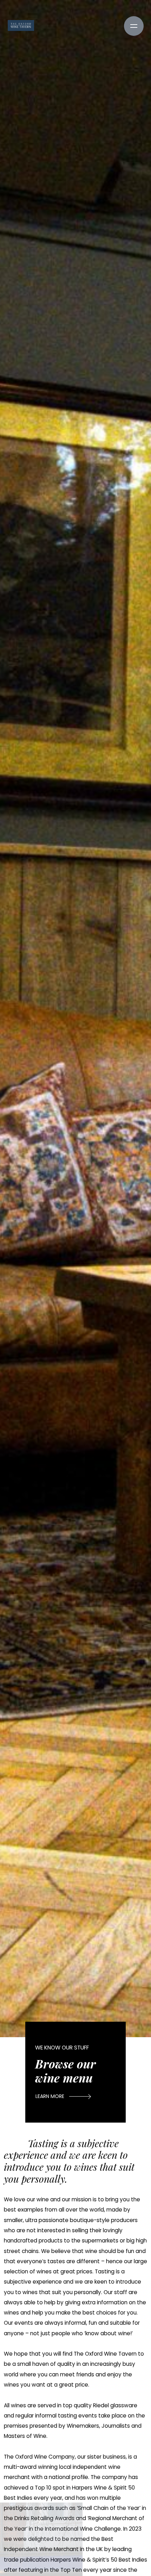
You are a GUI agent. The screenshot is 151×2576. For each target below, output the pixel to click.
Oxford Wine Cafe (21, 26)
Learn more (50, 2096)
